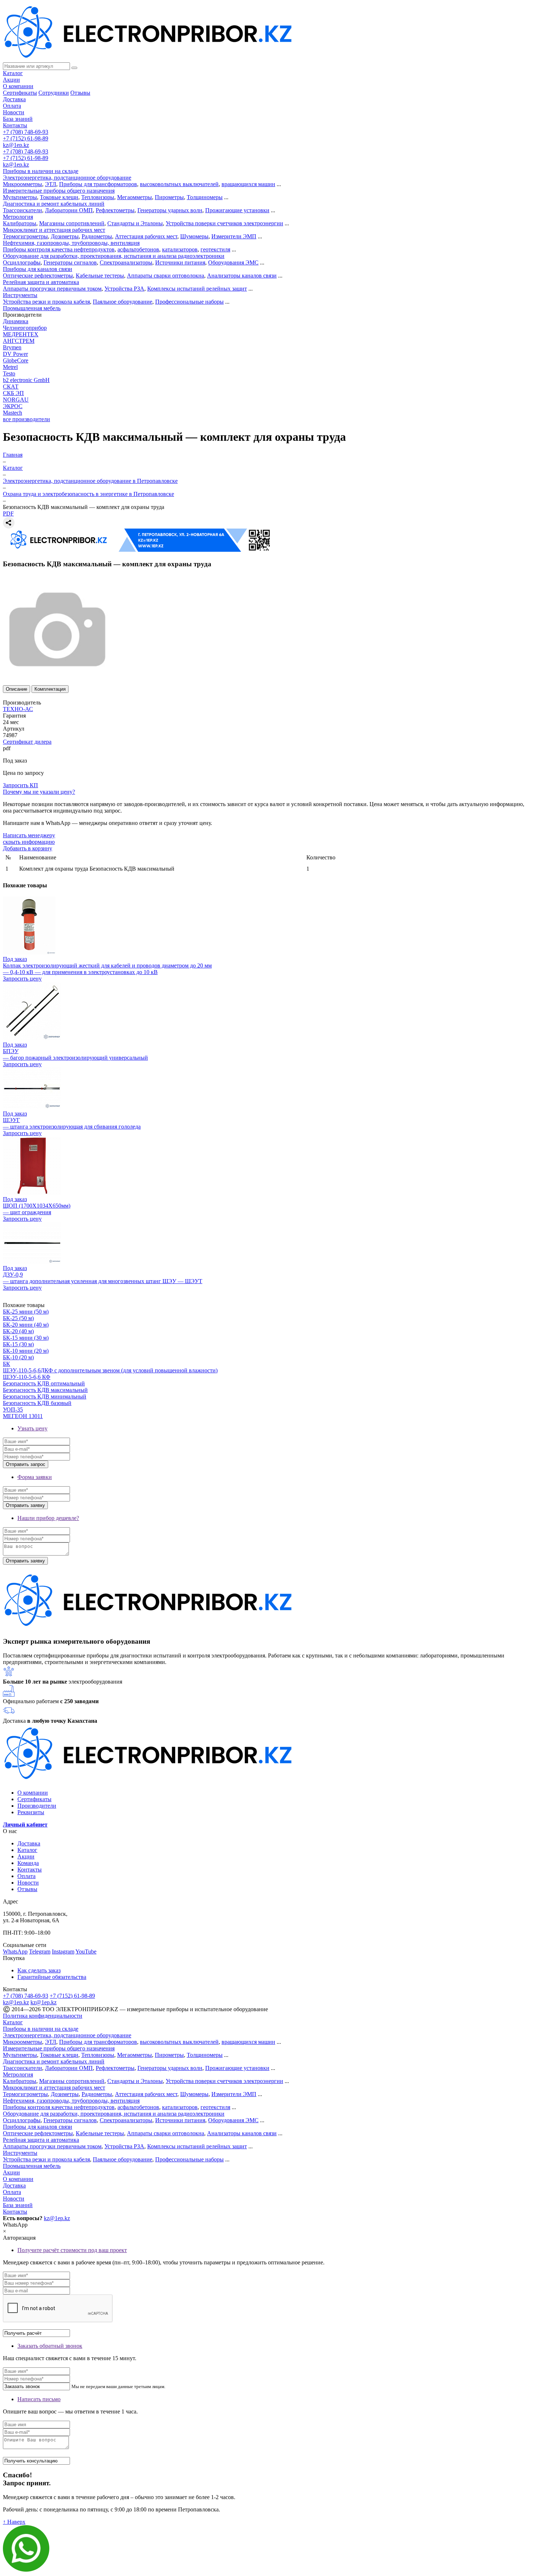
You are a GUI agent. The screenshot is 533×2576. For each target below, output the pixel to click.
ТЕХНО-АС (18, 709)
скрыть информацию (29, 842)
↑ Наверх (14, 2522)
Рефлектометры (115, 210)
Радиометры (97, 236)
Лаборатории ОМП (69, 210)
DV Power (15, 354)
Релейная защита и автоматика (41, 282)
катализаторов (180, 249)
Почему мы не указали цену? (39, 792)
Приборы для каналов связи (38, 269)
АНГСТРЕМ (19, 341)
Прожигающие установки (237, 210)
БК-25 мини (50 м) (26, 1312)
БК (7, 1364)
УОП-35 (13, 1410)
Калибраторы (20, 223)
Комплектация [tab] (50, 689)
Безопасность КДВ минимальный (45, 1396)
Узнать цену (32, 1428)
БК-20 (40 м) (18, 1331)
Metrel (10, 367)
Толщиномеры (205, 197)
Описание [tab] (16, 689)
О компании (18, 86)
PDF (8, 513)
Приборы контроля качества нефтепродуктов (59, 249)
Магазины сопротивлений (72, 223)
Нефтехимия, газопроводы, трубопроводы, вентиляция (71, 243)
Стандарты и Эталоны (135, 223)
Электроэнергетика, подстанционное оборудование (67, 178)
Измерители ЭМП (234, 236)
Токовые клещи (59, 197)
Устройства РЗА (124, 289)
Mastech (13, 413)
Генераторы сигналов (70, 262)
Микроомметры (22, 184)
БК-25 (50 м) (18, 1318)
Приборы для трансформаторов (98, 184)
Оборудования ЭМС (233, 262)
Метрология (18, 217)
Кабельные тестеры (100, 276)
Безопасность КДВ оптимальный (44, 1383)
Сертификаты (20, 93)
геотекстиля (215, 249)
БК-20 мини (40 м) (26, 1325)
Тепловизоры (98, 197)
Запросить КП (20, 785)
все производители (26, 419)
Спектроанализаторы (126, 262)
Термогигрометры (25, 236)
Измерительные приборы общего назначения (59, 191)
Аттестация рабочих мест (146, 236)
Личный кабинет (25, 1825)
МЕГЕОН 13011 (23, 1416)
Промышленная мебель (32, 308)
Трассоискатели (22, 210)
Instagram (63, 1951)
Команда (28, 1863)
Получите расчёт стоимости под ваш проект (72, 2250)
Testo (9, 373)
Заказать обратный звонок (50, 2346)
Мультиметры (20, 197)
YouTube (86, 1951)
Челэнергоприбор (25, 328)
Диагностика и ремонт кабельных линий (54, 204)
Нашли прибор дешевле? (48, 1518)
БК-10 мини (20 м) (26, 1351)
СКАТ (11, 387)
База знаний (18, 119)
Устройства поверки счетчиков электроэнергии (224, 223)
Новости (14, 112)
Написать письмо (39, 2399)
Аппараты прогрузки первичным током (52, 289)
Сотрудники (54, 93)
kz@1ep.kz (16, 145)
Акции (11, 80)
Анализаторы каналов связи (242, 276)
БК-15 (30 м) (18, 1344)
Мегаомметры (135, 197)
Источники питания (180, 262)
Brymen (12, 347)
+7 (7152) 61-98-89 (26, 138)
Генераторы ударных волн (170, 210)
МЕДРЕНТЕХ (21, 334)
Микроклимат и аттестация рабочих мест (54, 230)
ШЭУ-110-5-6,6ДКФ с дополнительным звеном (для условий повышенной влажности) (110, 1370)
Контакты (15, 125)
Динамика (16, 321)
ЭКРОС (13, 406)
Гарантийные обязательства (52, 1977)
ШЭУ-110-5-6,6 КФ (27, 1377)
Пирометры (169, 197)
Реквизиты (31, 1812)
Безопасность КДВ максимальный (45, 1390)
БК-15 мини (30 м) (26, 1338)
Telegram (40, 1951)
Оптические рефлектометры (38, 276)
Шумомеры (194, 236)
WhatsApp (15, 1951)
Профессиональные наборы (189, 302)
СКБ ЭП (13, 393)
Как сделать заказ (39, 1970)
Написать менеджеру (29, 835)
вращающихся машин (248, 184)
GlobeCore (16, 360)
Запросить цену (22, 979)
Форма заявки (35, 1477)
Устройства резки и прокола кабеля (46, 302)
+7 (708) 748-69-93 (26, 132)
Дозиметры (65, 236)
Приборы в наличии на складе (41, 171)
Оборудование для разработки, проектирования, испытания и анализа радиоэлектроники (114, 256)
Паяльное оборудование (123, 302)
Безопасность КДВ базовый (37, 1403)
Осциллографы (22, 262)
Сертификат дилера (27, 742)
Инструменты (20, 295)
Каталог (13, 73)
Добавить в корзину (28, 848)
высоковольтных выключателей (179, 184)
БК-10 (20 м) (18, 1357)
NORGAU (16, 400)
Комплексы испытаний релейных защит (197, 289)
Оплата (12, 106)
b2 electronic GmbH (26, 380)
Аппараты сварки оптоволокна (166, 276)
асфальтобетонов (138, 249)
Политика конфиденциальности (43, 2016)
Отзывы (80, 93)
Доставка (14, 99)
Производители (37, 1806)
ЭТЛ (51, 184)
